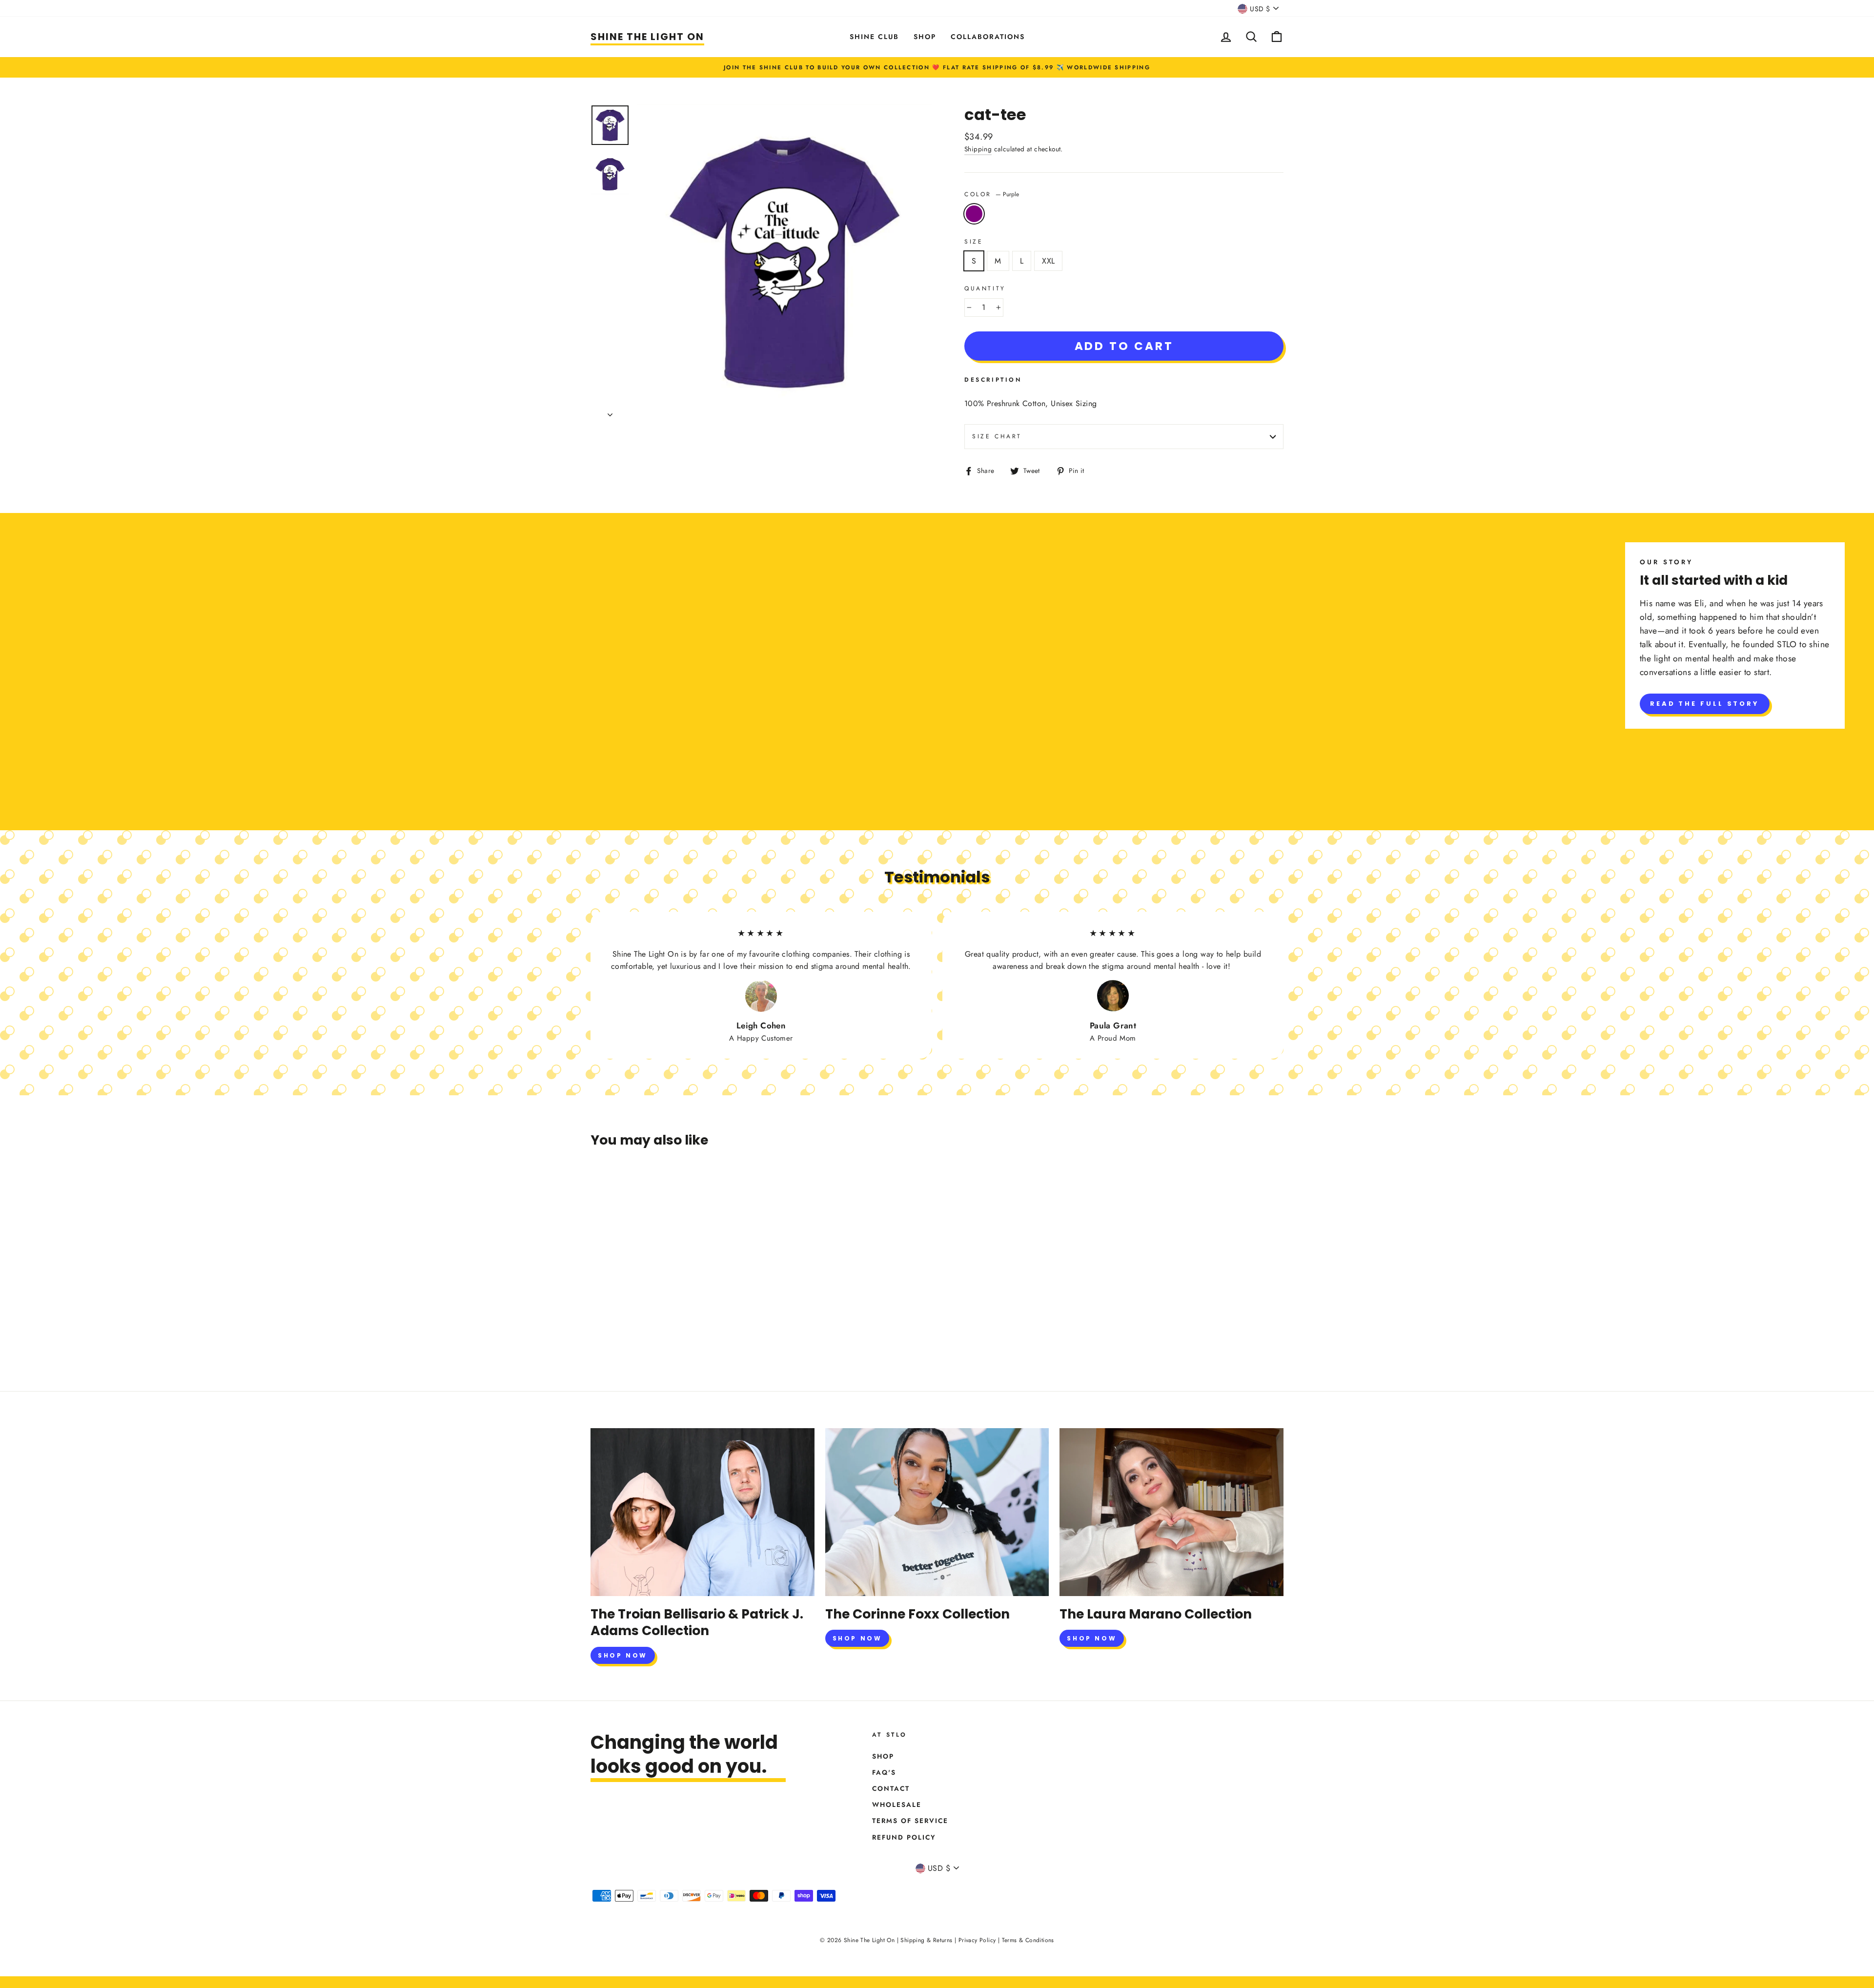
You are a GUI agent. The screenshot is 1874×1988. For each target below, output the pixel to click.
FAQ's (884, 1772)
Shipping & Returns (926, 1940)
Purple (974, 214)
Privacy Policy (977, 1940)
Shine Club (874, 37)
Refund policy (904, 1837)
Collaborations (988, 37)
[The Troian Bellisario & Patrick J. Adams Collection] (703, 1512)
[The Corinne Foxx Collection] (937, 1512)
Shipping (978, 149)
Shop (925, 37)
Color (992, 194)
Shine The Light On (647, 37)
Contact (891, 1788)
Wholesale (897, 1804)
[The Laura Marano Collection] (1171, 1512)
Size (974, 242)
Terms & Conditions (1028, 1940)
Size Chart (997, 436)
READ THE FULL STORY (1705, 704)
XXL (1048, 261)
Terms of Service (910, 1821)
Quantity (985, 288)
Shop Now (623, 1655)
